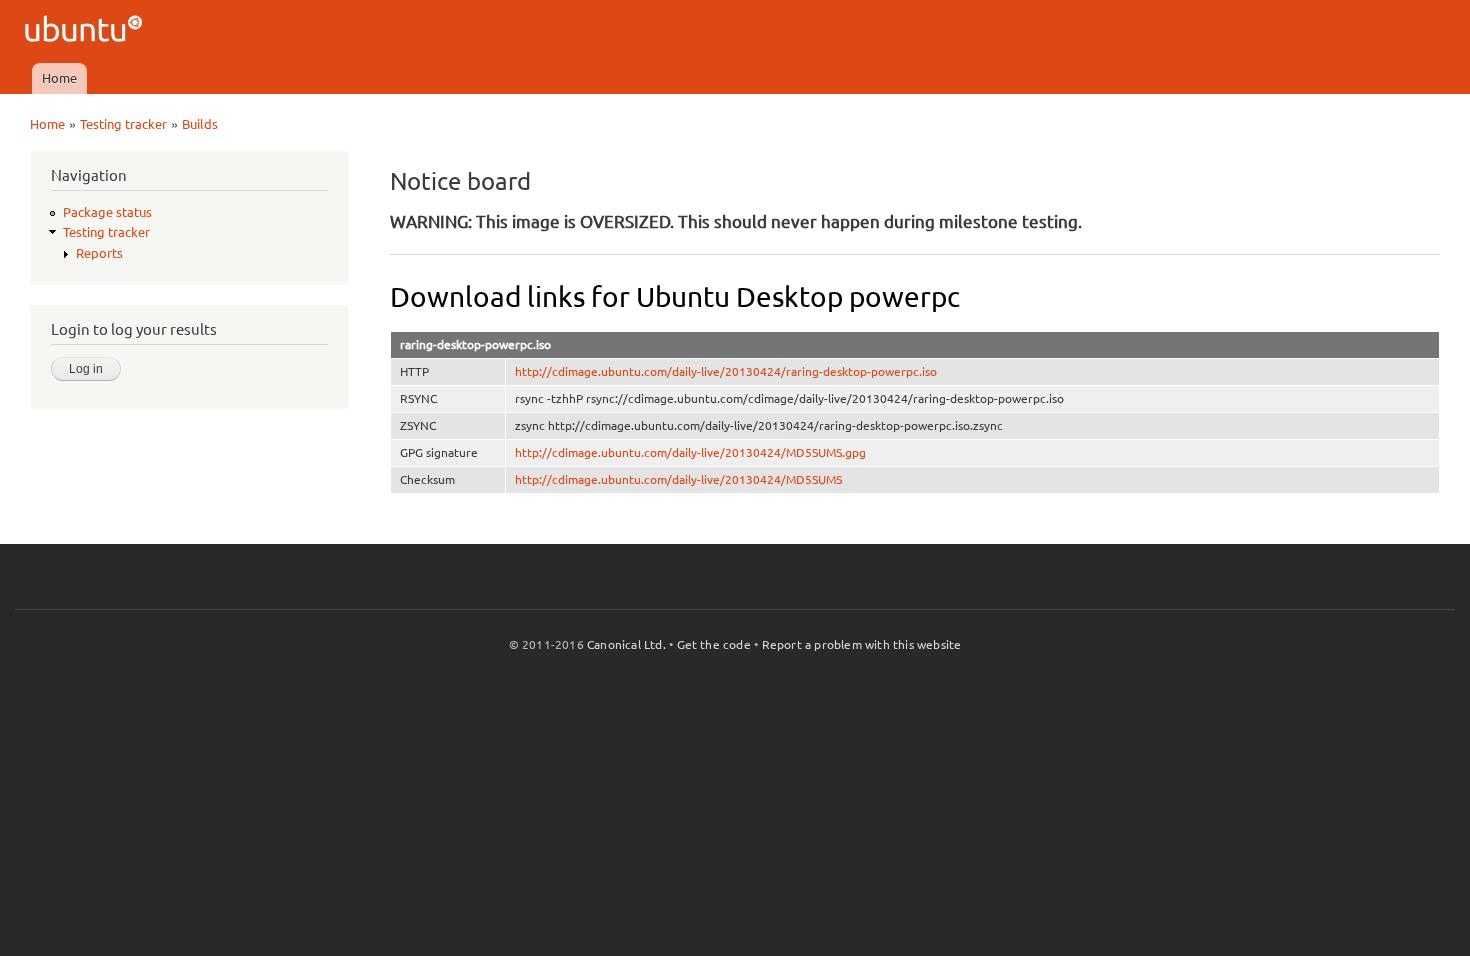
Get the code (714, 644)
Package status (107, 212)
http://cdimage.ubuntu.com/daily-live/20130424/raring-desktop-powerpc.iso (726, 371)
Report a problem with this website (862, 644)
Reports (99, 253)
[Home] (86, 31)
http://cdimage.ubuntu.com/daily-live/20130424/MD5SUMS (678, 479)
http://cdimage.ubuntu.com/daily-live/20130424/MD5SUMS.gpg (690, 452)
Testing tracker (123, 124)
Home (59, 78)
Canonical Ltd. (626, 644)
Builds (200, 124)
